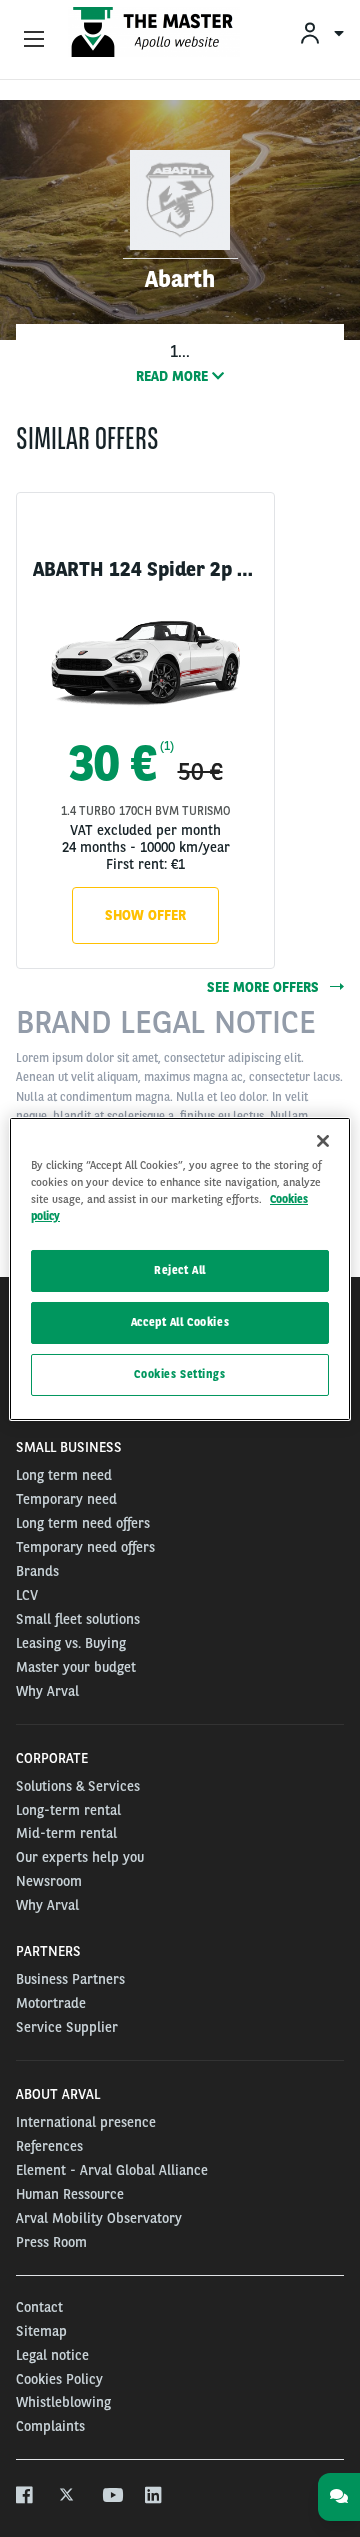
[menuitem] (321, 32)
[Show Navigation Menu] (34, 40)
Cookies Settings (179, 1374)
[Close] (323, 1140)
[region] (180, 1268)
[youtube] (111, 2496)
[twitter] (68, 2496)
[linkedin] (154, 2496)
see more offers (265, 987)
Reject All (180, 1270)
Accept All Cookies (180, 1322)
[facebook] (25, 2496)
